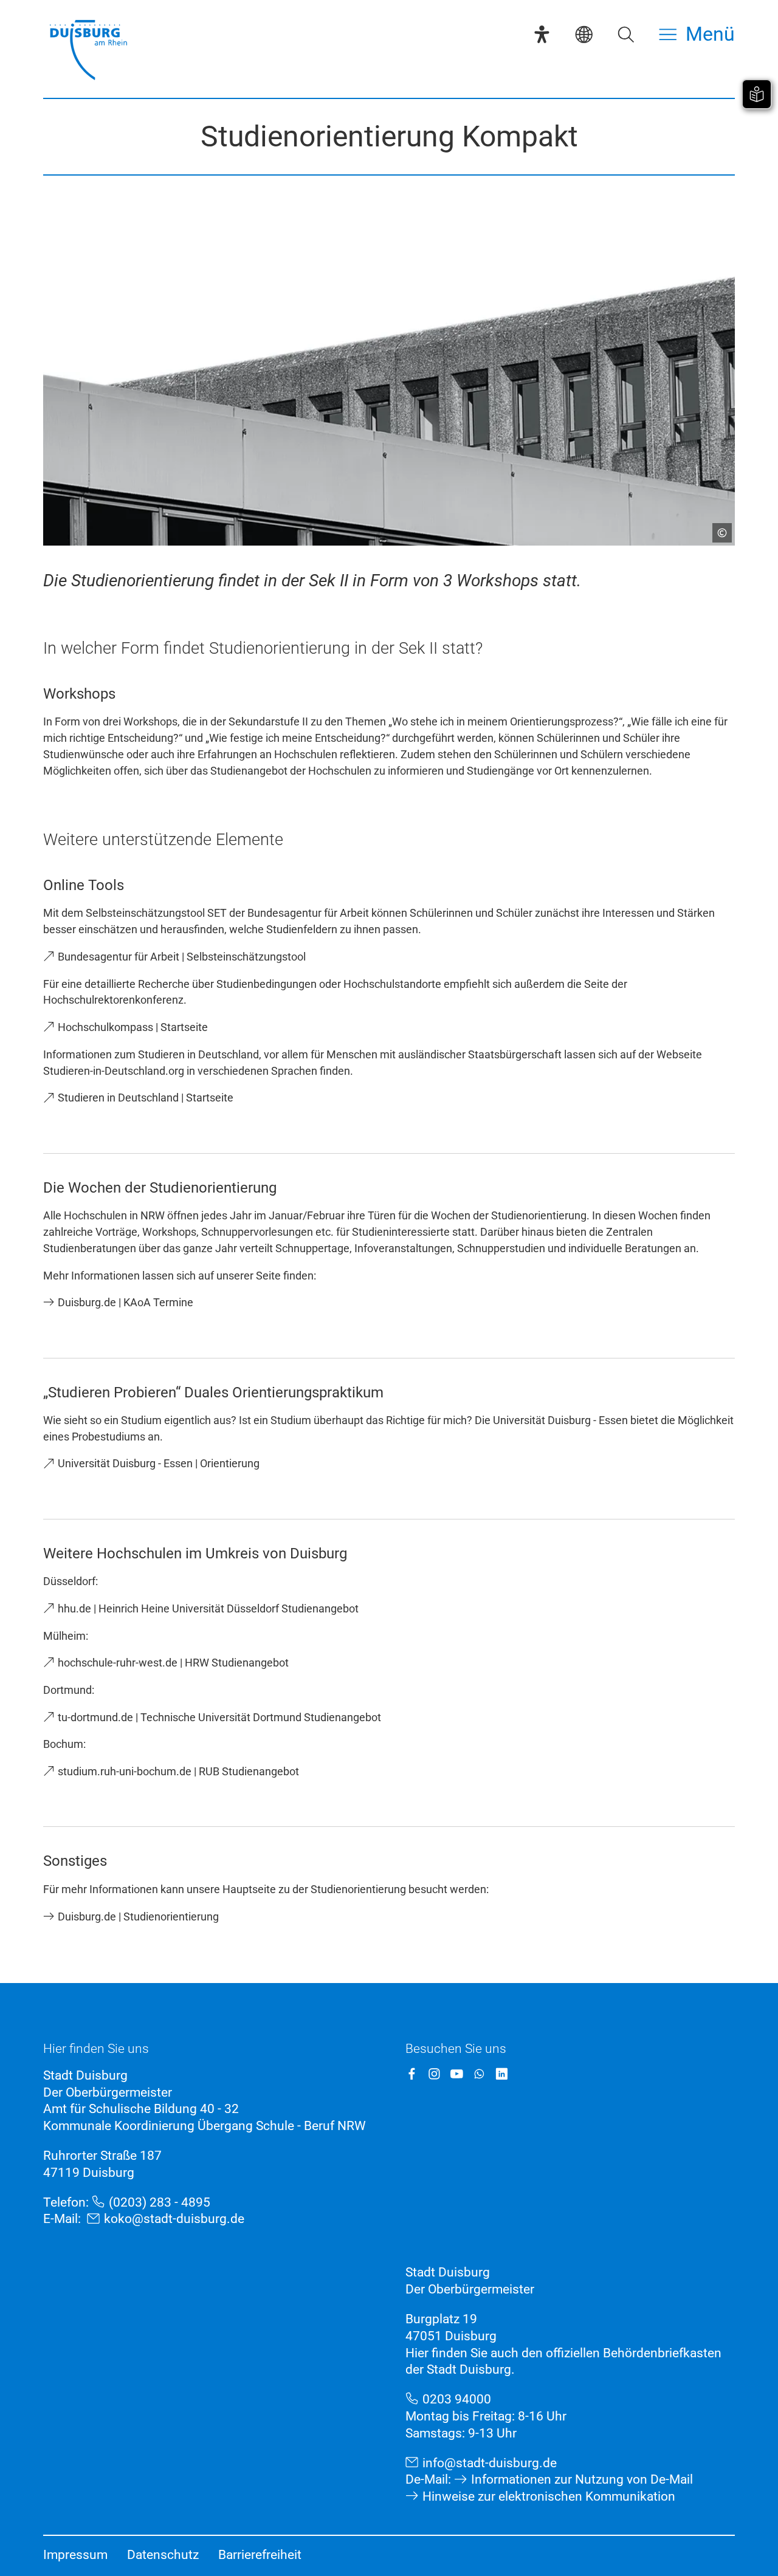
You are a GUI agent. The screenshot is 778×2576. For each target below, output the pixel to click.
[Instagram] (434, 2074)
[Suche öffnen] (626, 34)
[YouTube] (457, 2074)
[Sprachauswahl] (584, 34)
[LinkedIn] (502, 2074)
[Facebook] (412, 2074)
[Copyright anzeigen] (717, 528)
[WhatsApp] (479, 2074)
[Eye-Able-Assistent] (542, 34)
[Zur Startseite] (88, 51)
